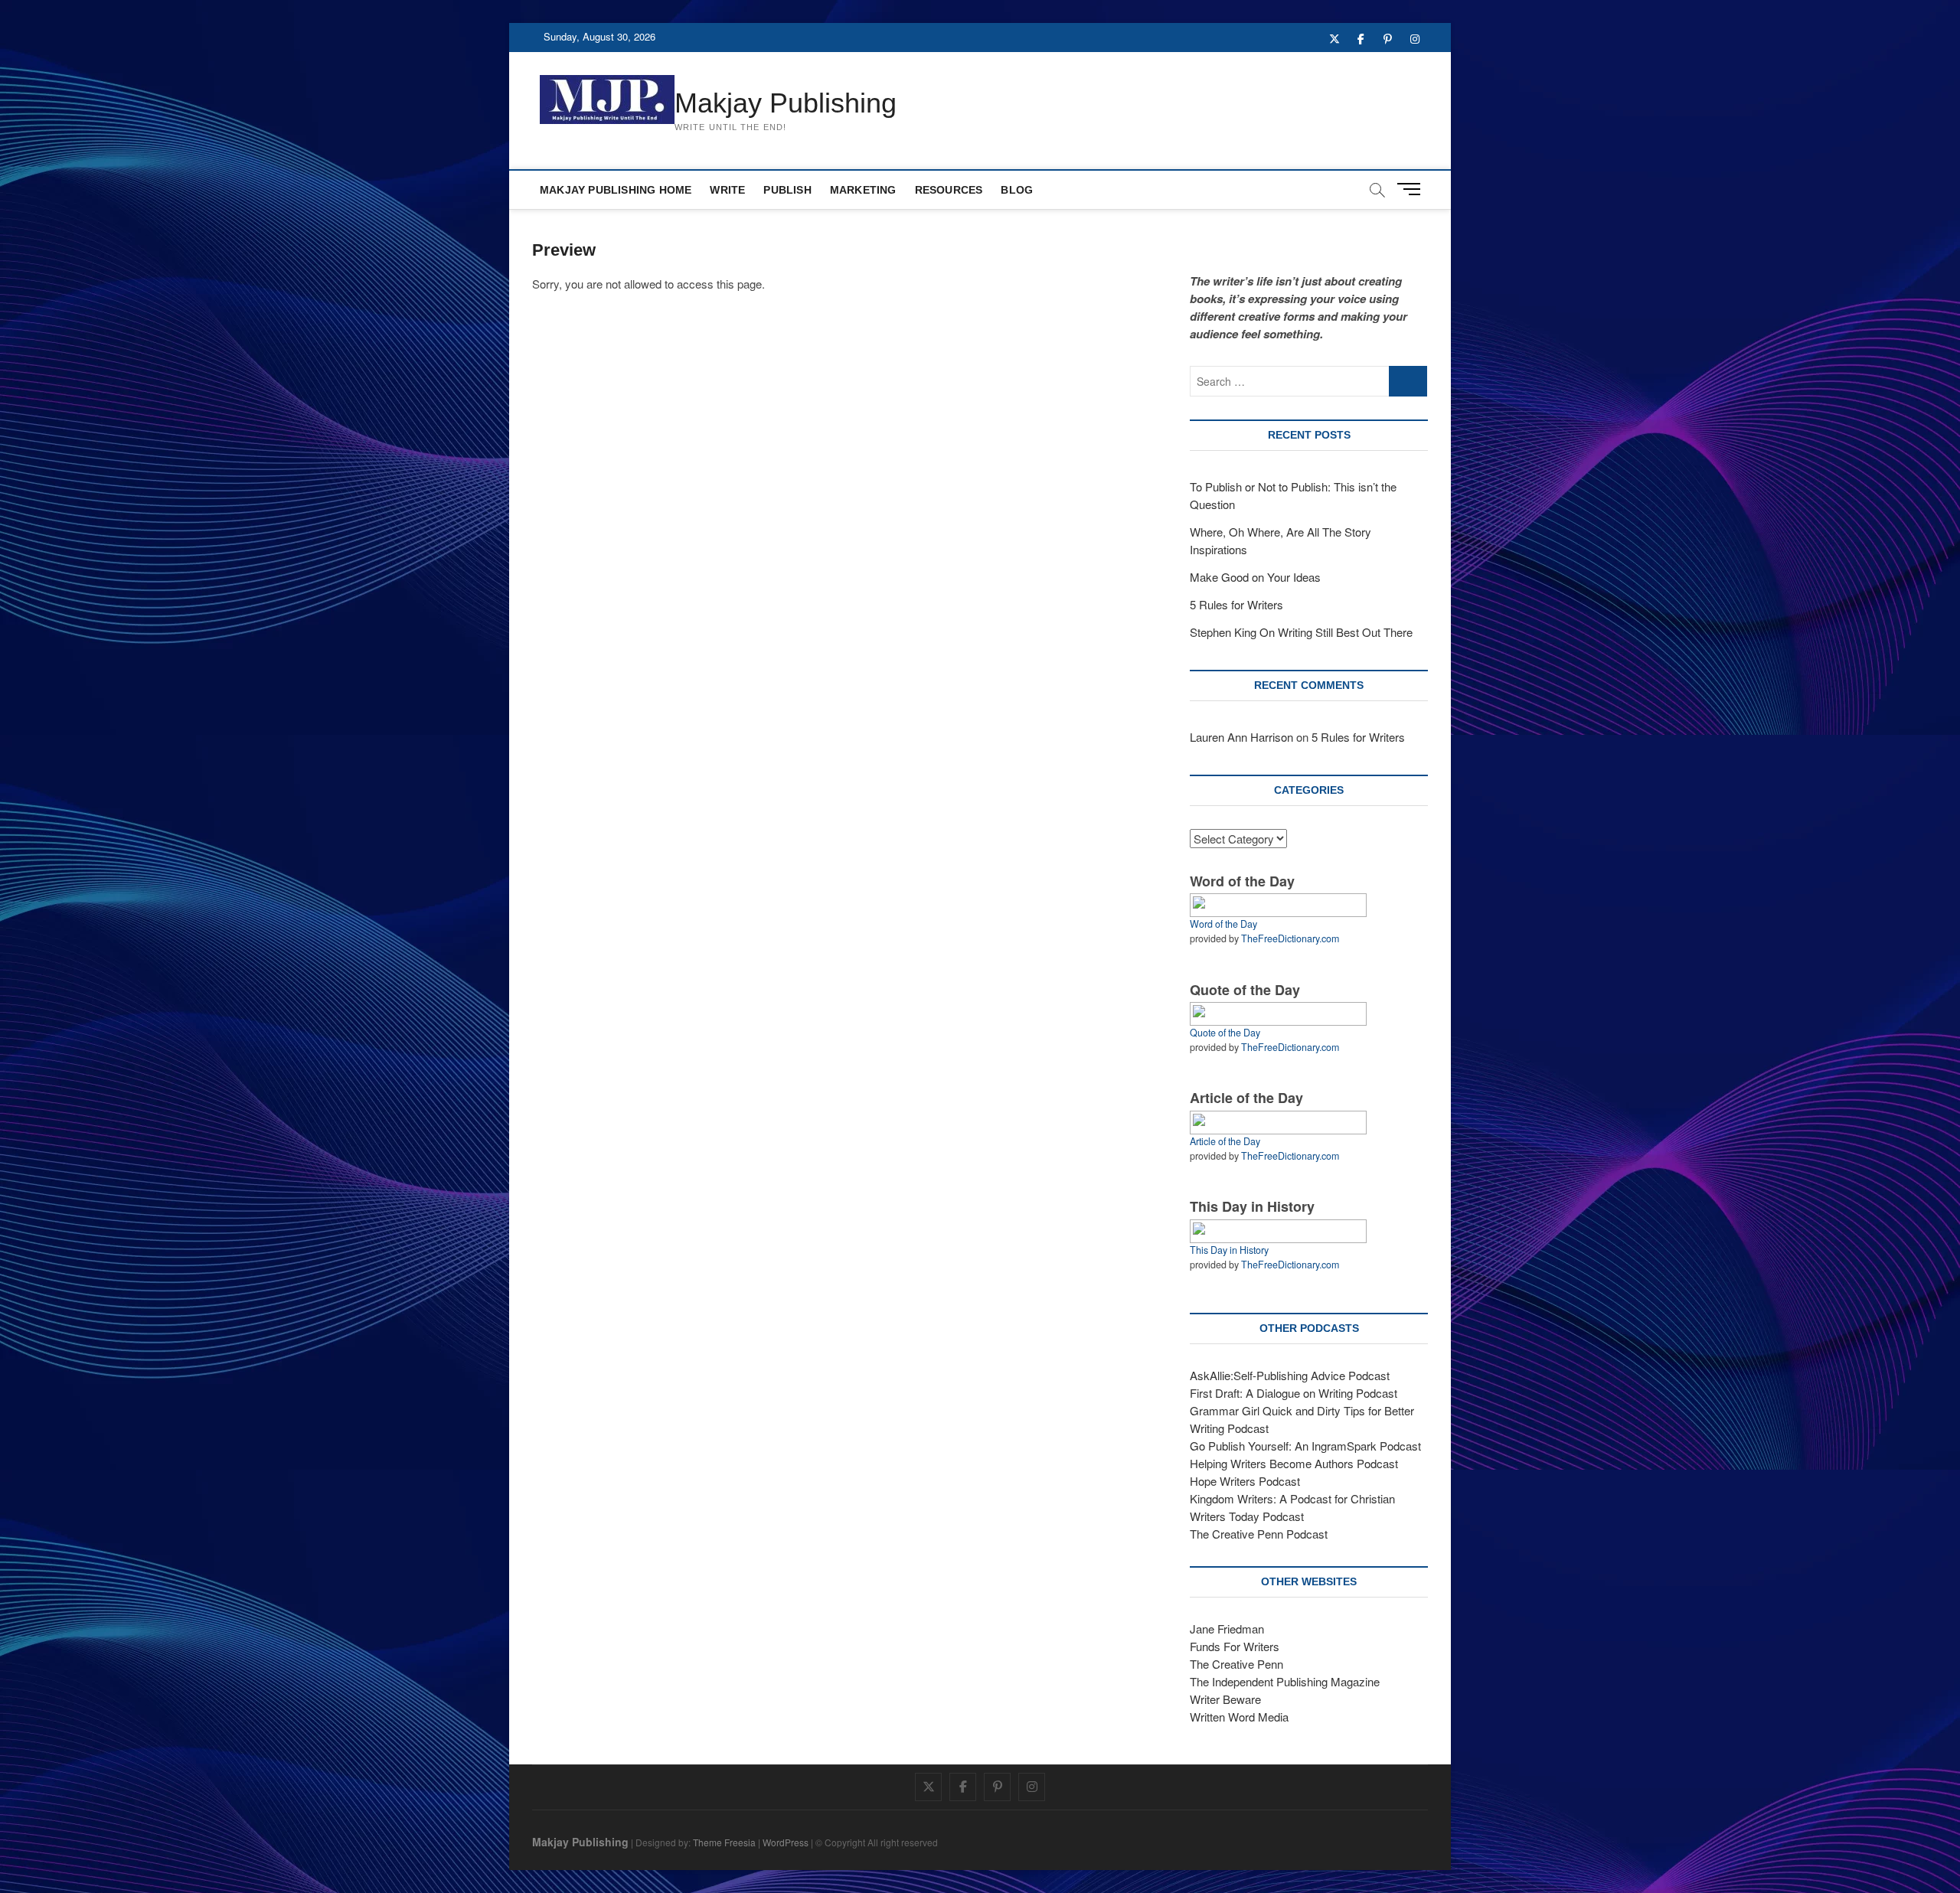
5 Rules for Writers (1236, 604)
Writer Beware (1225, 1699)
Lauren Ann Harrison (1241, 737)
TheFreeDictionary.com (1290, 938)
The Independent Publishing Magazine (1285, 1681)
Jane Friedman (1227, 1629)
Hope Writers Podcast (1245, 1481)
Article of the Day (1225, 1141)
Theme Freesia (724, 1842)
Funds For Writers (1235, 1646)
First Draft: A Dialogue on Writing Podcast (1294, 1393)
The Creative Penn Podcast (1259, 1534)
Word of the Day (1223, 924)
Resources (949, 190)
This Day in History (1229, 1250)
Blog (1017, 190)
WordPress (786, 1842)
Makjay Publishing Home (616, 190)
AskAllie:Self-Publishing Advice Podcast (1290, 1375)
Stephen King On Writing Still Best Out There (1301, 632)
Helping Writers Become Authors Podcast (1294, 1463)
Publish (787, 190)
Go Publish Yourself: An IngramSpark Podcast (1305, 1446)
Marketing (863, 190)
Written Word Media (1239, 1717)
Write (727, 190)
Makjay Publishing (786, 103)
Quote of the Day (1225, 1033)
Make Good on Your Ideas (1255, 577)
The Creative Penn (1236, 1664)
